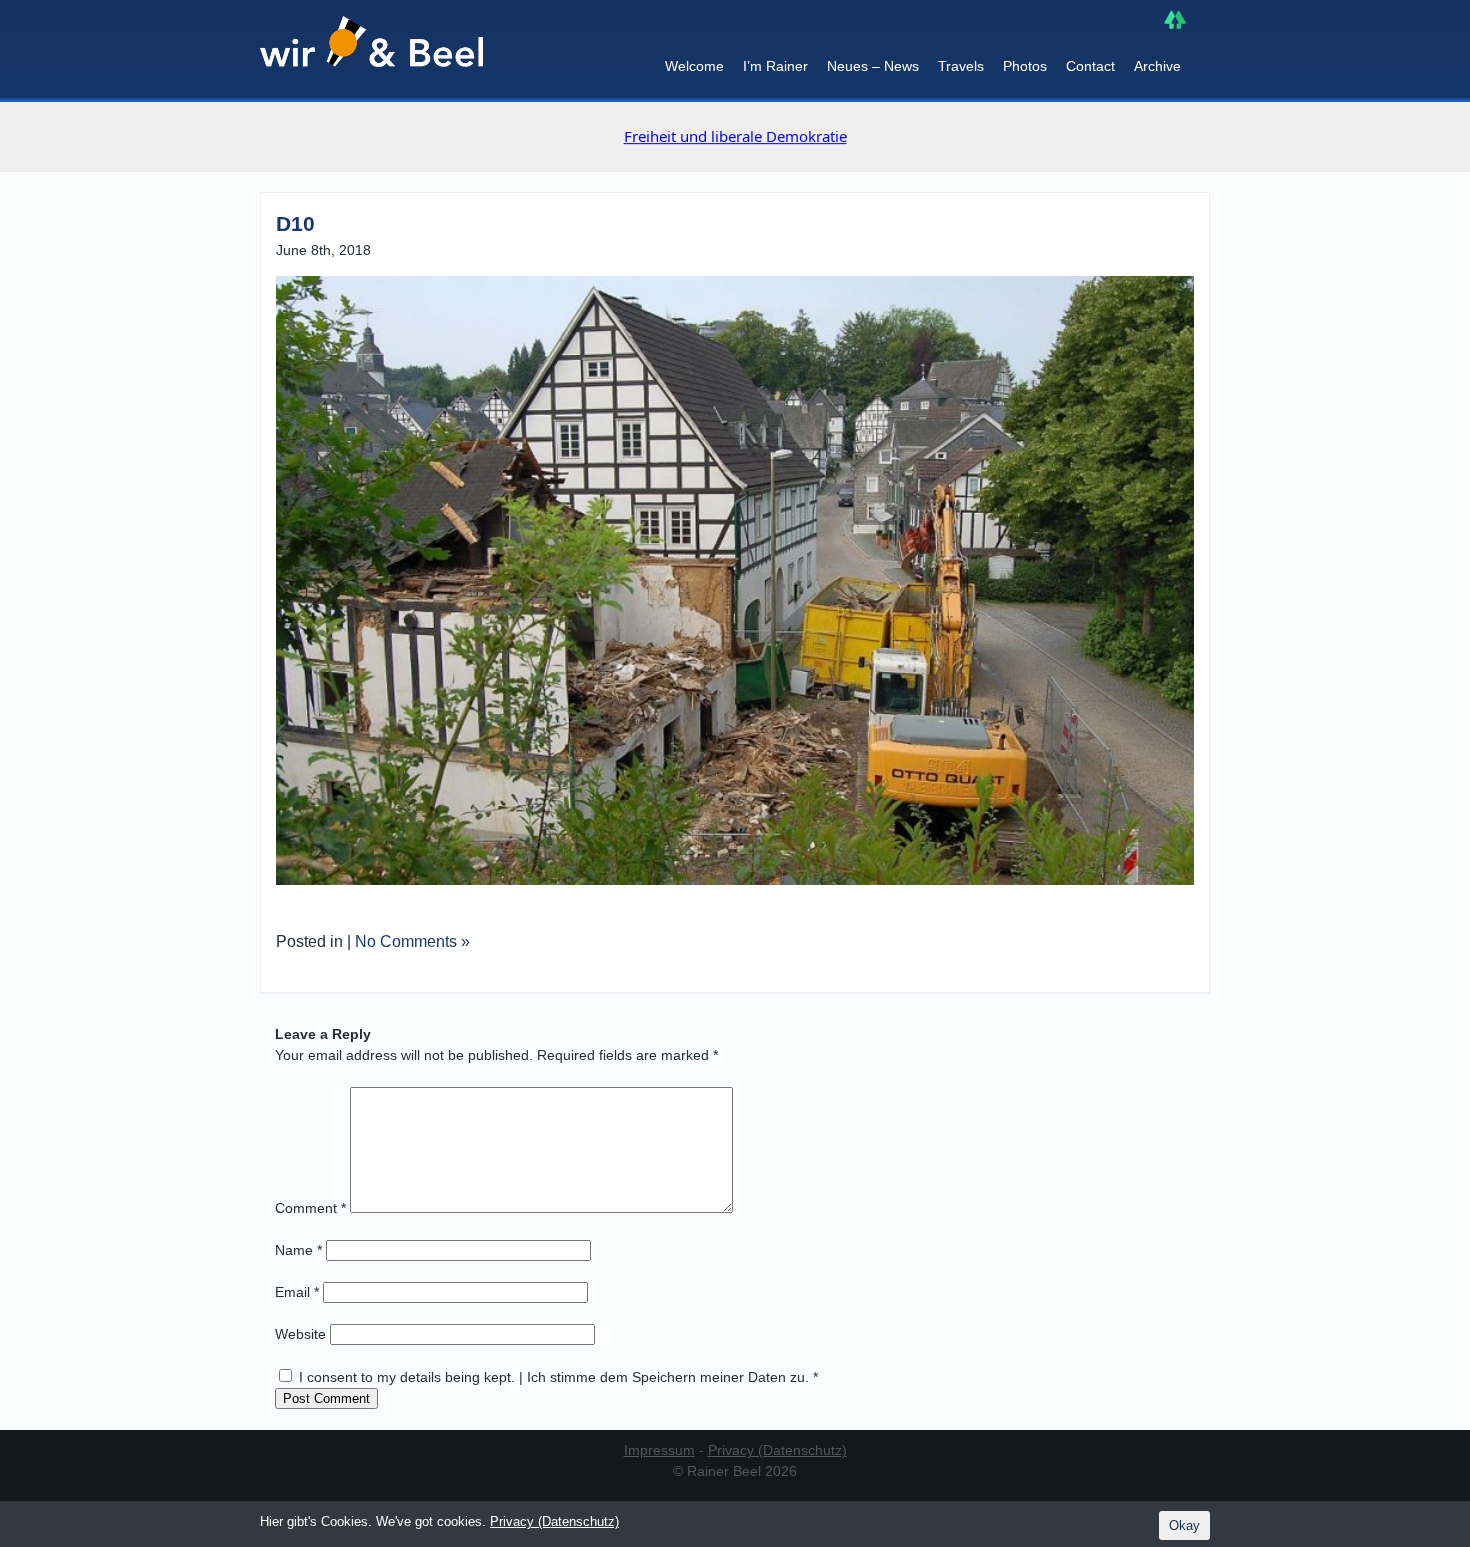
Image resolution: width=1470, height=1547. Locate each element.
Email (297, 1292)
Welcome (694, 66)
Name (298, 1250)
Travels (961, 66)
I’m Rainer (775, 66)
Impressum (659, 1450)
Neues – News (873, 66)
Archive (1157, 66)
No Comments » (412, 941)
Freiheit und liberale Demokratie (735, 136)
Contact (1090, 66)
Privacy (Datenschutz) (777, 1450)
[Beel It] (371, 51)
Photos (1025, 66)
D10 (295, 223)
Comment (310, 1208)
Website (300, 1334)
